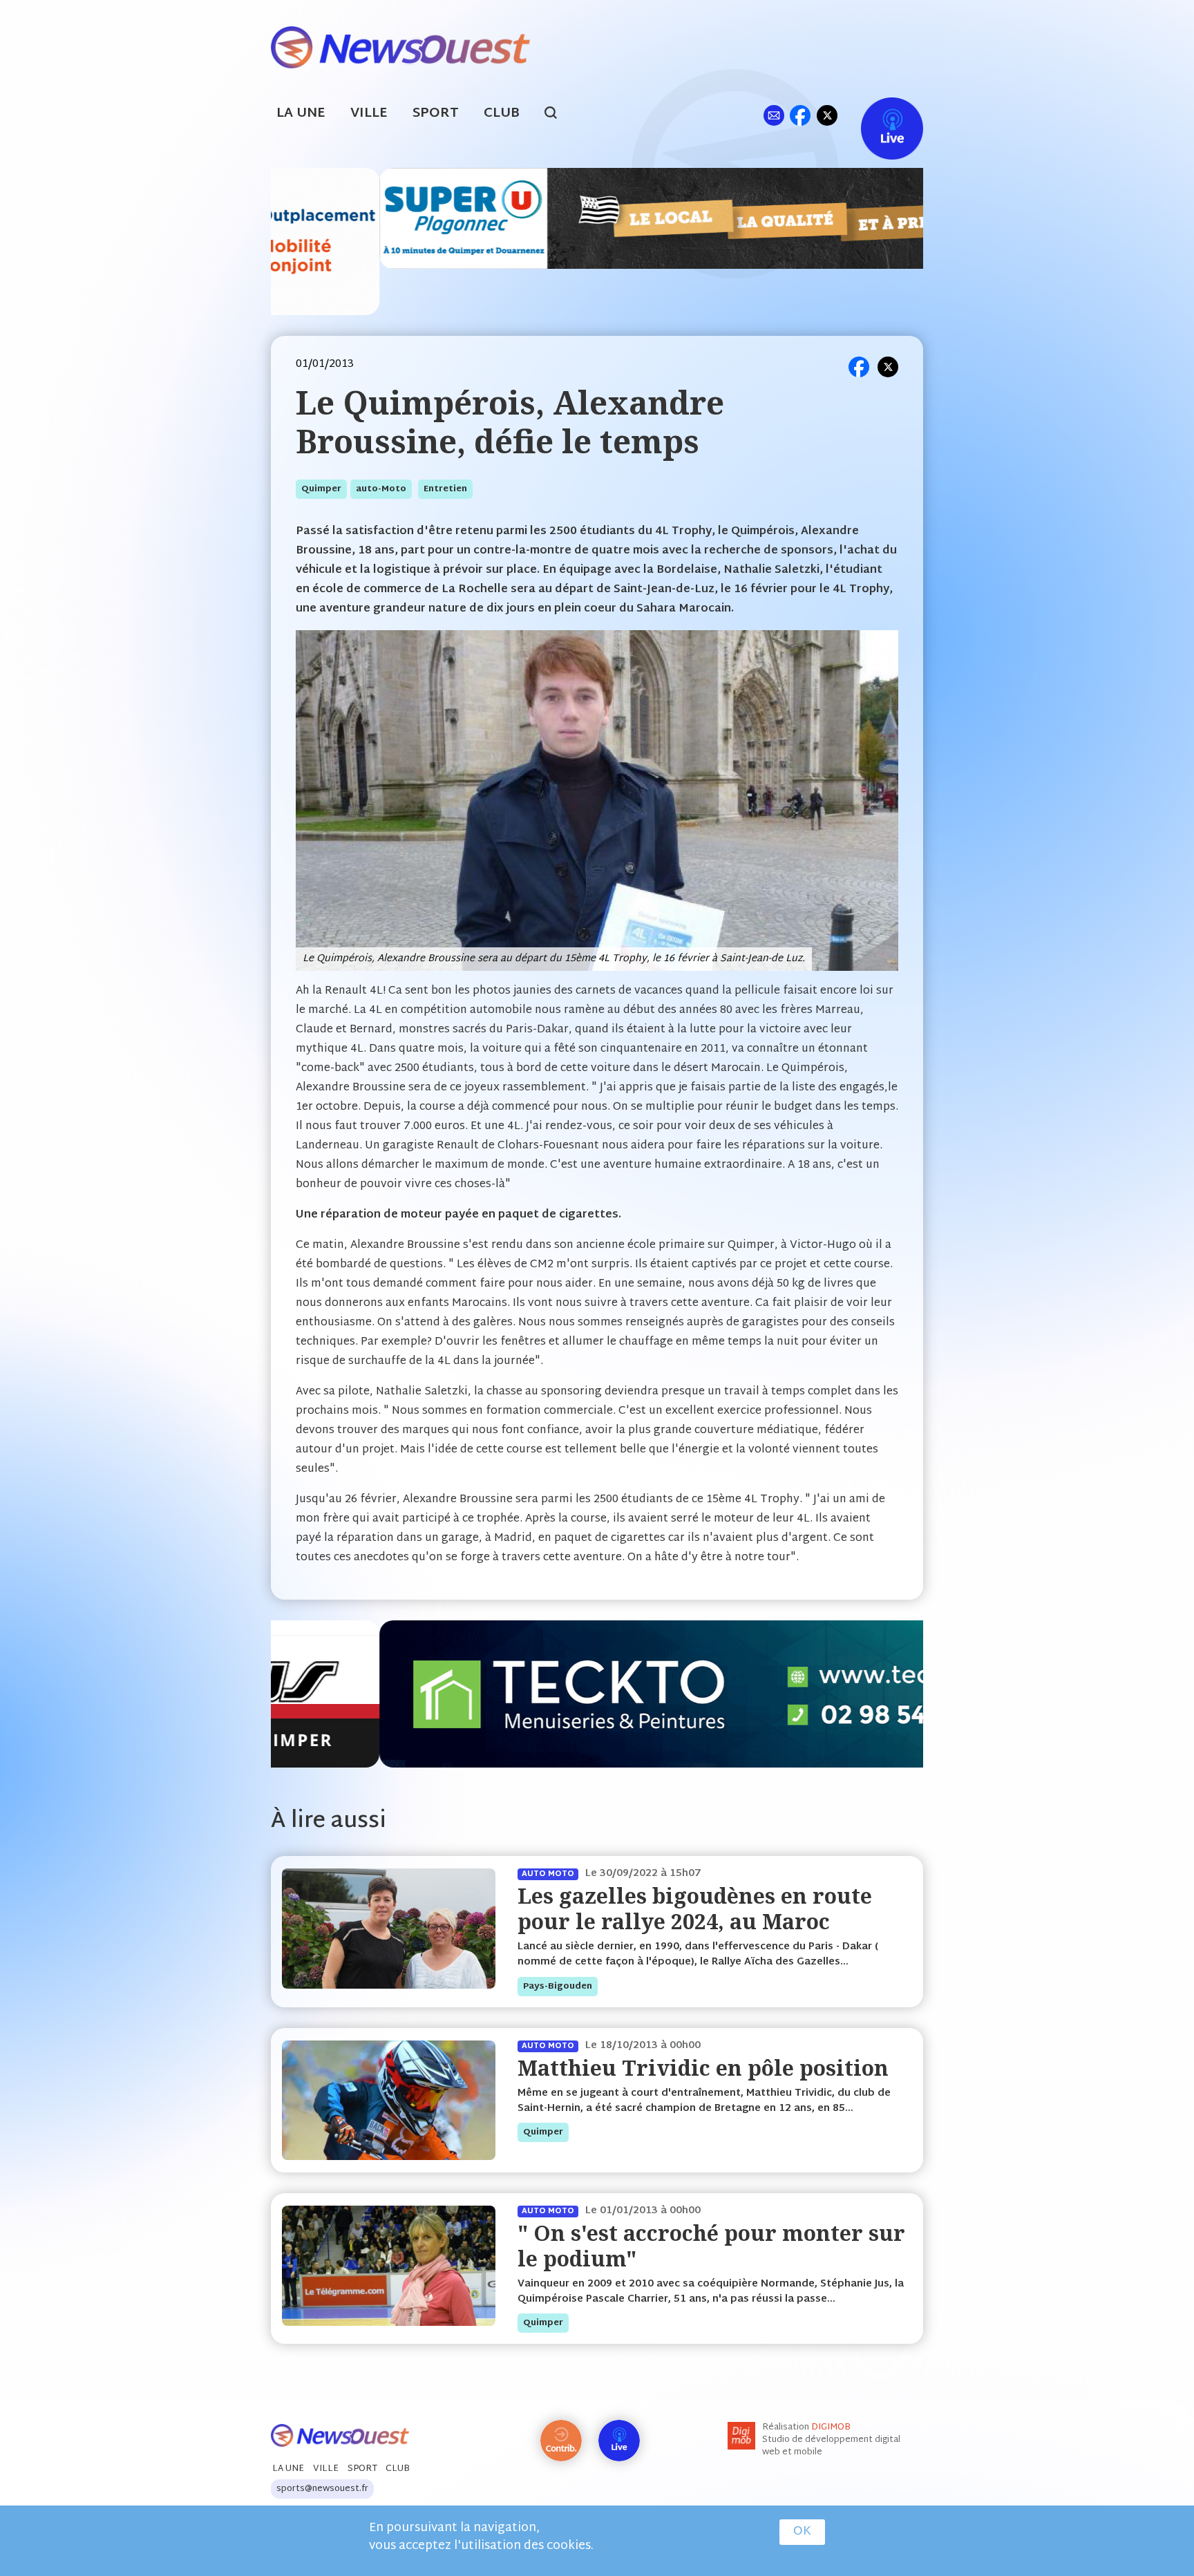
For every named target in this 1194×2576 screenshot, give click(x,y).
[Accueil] (400, 46)
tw (827, 115)
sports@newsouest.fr (322, 2489)
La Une (301, 114)
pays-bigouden (558, 1987)
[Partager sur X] (888, 367)
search (558, 115)
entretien (445, 489)
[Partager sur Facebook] (859, 367)
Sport (436, 114)
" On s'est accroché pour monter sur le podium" (711, 2245)
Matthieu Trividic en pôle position (703, 2068)
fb (800, 115)
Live (878, 115)
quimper (321, 489)
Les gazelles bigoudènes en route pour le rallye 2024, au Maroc (695, 1908)
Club (502, 114)
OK (802, 2532)
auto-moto (381, 489)
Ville (369, 114)
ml (774, 115)
